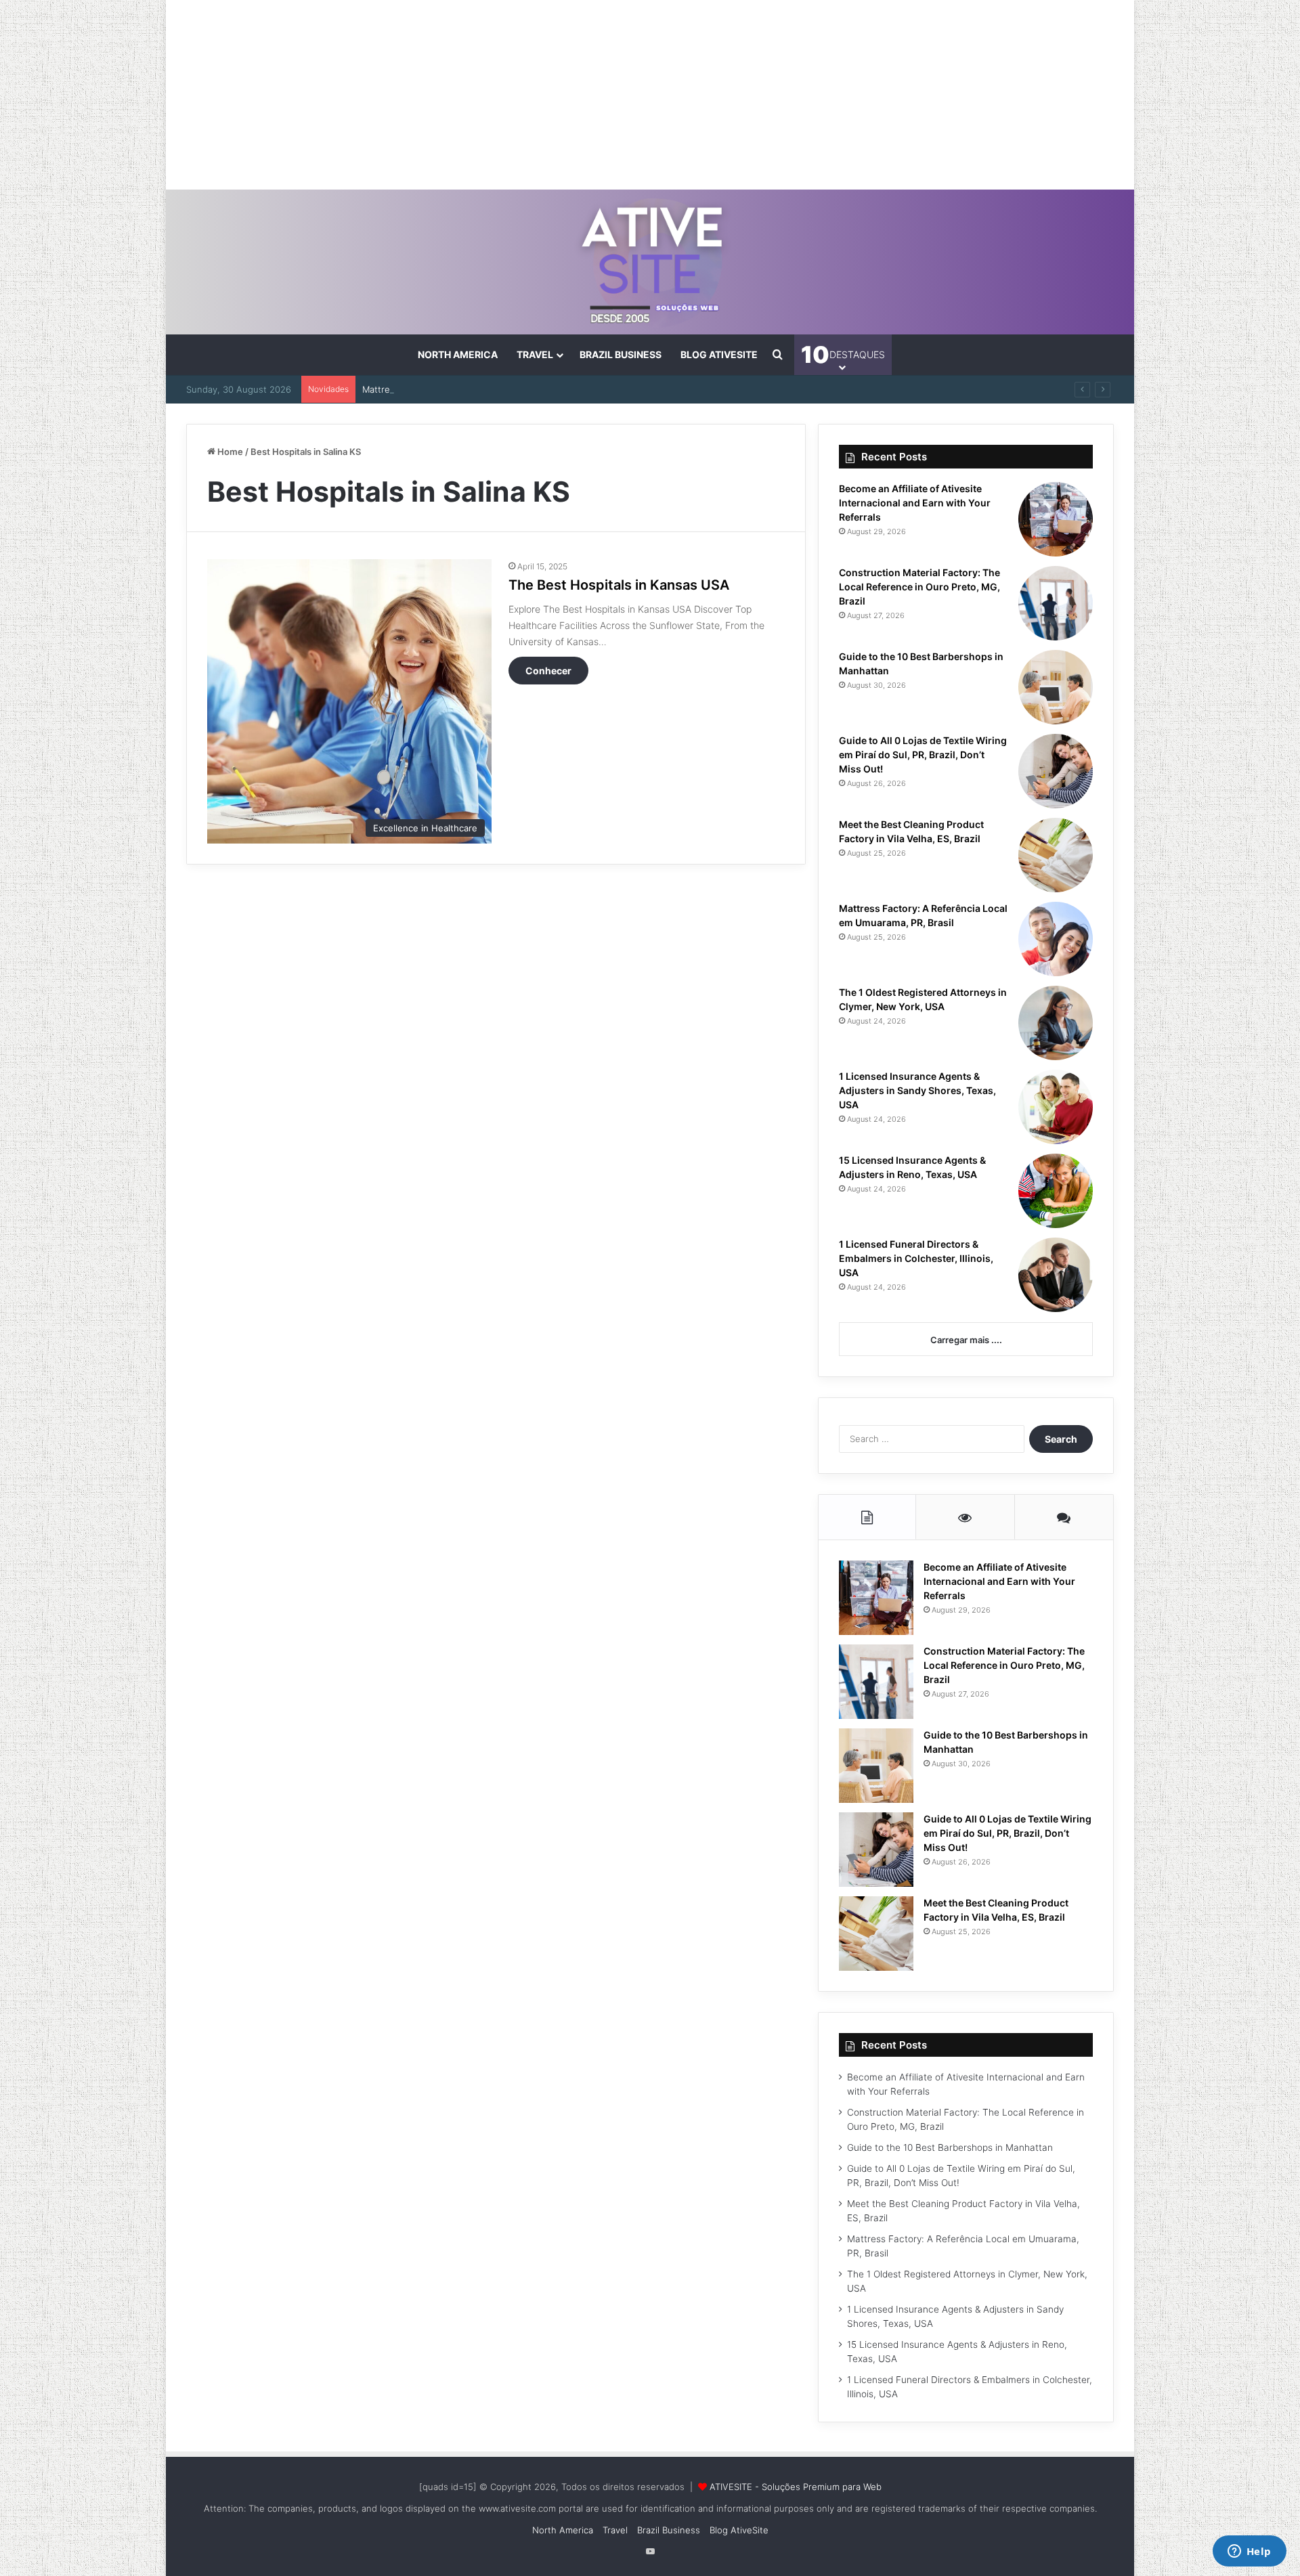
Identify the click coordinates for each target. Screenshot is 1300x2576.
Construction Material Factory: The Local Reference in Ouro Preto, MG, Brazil (919, 587)
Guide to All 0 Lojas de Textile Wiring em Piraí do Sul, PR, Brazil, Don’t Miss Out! (923, 755)
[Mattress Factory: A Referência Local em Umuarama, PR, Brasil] (1056, 939)
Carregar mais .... (966, 1340)
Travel (535, 354)
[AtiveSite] (650, 262)
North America (458, 354)
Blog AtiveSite (719, 354)
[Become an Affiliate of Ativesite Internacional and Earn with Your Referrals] (1056, 519)
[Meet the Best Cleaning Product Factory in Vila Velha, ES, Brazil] (1056, 855)
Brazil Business (621, 354)
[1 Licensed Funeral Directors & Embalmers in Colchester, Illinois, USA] (1056, 1275)
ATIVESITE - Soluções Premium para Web (796, 2487)
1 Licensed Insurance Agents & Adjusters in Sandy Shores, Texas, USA (917, 1090)
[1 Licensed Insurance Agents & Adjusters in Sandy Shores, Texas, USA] (1056, 1107)
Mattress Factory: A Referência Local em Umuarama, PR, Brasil (493, 389)
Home (229, 452)
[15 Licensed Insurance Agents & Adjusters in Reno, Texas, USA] (1056, 1191)
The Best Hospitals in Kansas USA (619, 585)
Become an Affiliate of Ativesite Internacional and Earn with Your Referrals (915, 503)
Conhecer (548, 671)
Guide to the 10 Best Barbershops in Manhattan (950, 2147)
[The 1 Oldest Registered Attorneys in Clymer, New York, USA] (1056, 1023)
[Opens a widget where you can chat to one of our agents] (1249, 2552)
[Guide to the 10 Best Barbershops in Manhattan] (1056, 687)
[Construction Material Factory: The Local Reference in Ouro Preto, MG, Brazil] (1056, 603)
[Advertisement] (650, 95)
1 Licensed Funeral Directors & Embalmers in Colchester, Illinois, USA (916, 1258)
